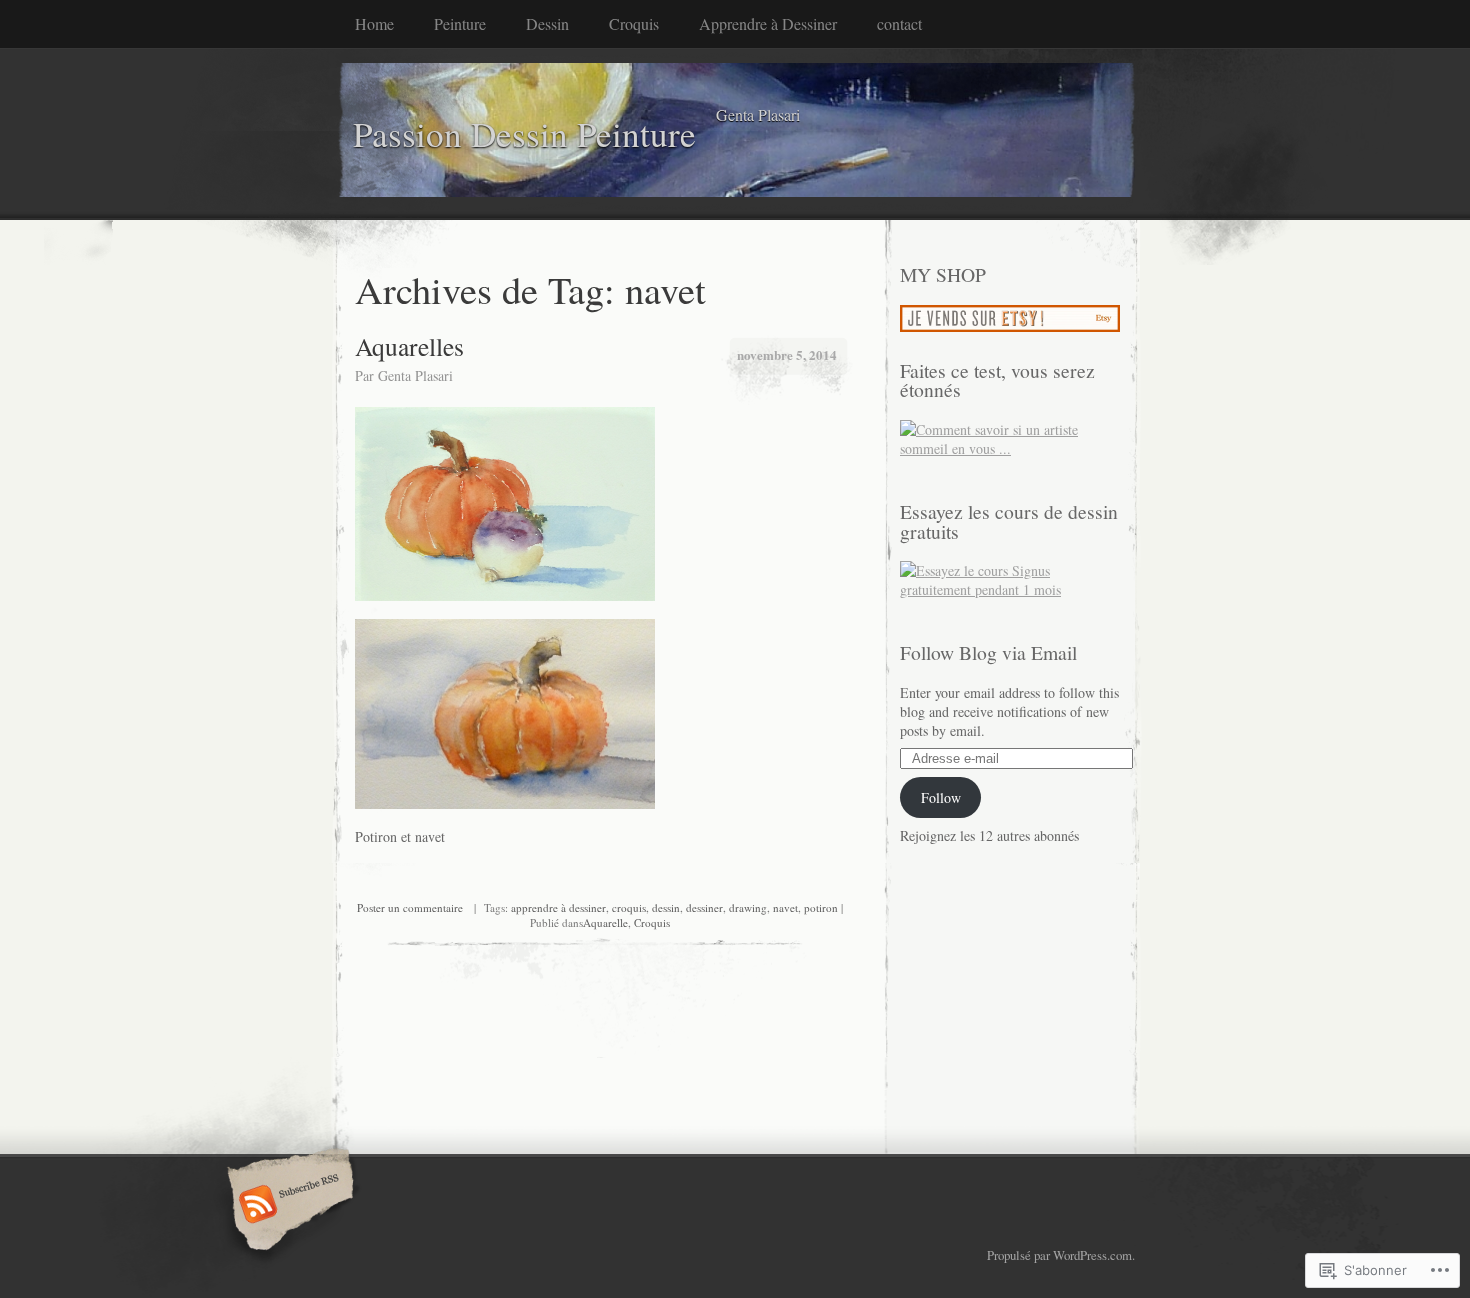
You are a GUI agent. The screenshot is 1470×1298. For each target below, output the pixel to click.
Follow (941, 797)
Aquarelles (409, 346)
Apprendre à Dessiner (768, 23)
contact (899, 23)
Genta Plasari (415, 375)
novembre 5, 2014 (787, 354)
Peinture (460, 23)
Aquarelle (605, 922)
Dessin (547, 23)
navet (785, 907)
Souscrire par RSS (287, 1206)
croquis (629, 907)
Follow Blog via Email (988, 652)
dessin (666, 907)
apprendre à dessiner (558, 907)
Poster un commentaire (410, 907)
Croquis (634, 23)
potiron (821, 907)
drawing (748, 907)
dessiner (704, 907)
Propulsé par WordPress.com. (1061, 1255)
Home (374, 23)
